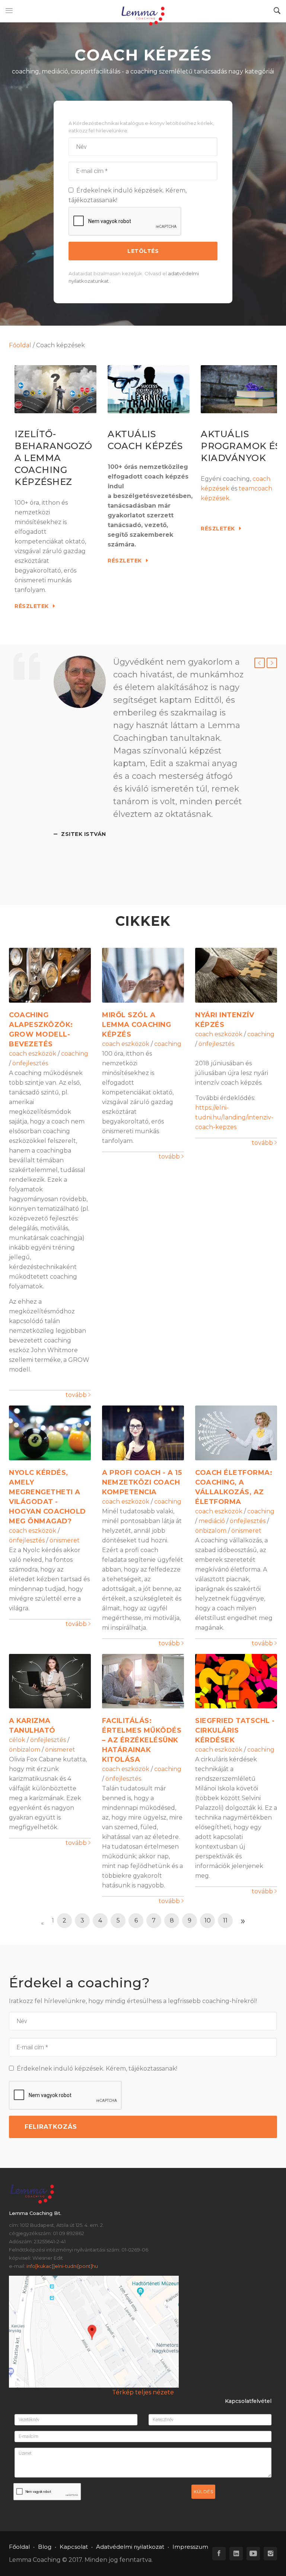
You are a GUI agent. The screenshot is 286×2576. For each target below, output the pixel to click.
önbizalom (211, 1531)
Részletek (32, 606)
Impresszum (190, 2547)
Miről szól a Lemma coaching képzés (136, 1025)
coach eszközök (33, 1054)
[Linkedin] (236, 2554)
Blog (45, 2547)
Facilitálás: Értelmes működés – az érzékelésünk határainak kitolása (142, 1740)
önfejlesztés (30, 1063)
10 (208, 1920)
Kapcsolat (74, 2547)
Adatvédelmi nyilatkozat (130, 2547)
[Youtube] (253, 2554)
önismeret (65, 1540)
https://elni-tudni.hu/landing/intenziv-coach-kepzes (234, 1117)
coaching (75, 1054)
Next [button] (272, 663)
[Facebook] (219, 2554)
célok (17, 1740)
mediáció (212, 1521)
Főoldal (20, 345)
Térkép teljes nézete (143, 2392)
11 (225, 1920)
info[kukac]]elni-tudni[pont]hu (62, 2266)
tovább (77, 1395)
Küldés (203, 2492)
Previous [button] (260, 663)
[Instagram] (270, 2554)
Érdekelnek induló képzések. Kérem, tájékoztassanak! (128, 195)
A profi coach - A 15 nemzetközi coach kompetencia (142, 1482)
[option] (149, 747)
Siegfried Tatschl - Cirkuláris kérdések (235, 1730)
